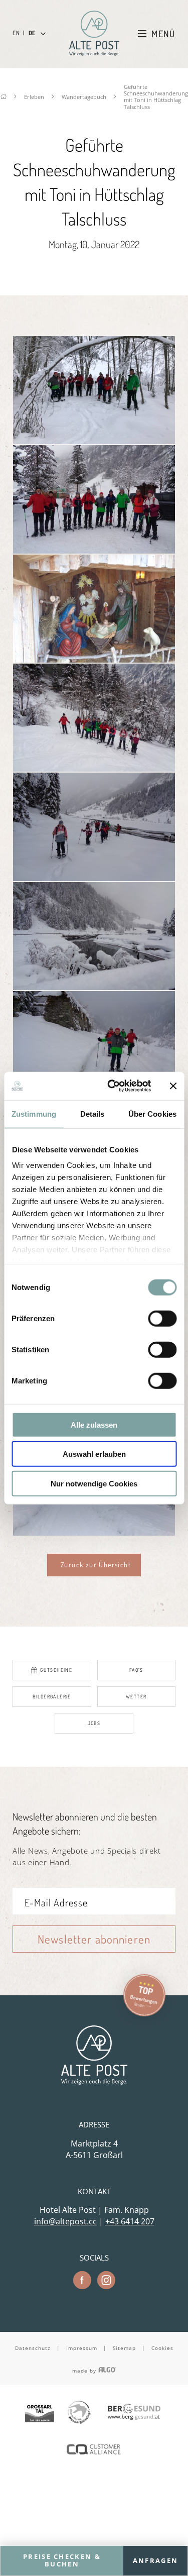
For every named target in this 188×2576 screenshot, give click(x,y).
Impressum (82, 2348)
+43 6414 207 (130, 2221)
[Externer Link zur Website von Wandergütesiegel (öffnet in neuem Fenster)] (79, 2413)
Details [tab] (92, 1113)
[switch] (162, 1318)
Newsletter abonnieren (94, 1939)
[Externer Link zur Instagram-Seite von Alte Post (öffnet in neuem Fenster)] (106, 2280)
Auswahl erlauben (94, 1454)
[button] (94, 1565)
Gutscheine (56, 1670)
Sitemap (124, 2348)
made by (85, 2371)
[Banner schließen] (173, 1086)
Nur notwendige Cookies (94, 1483)
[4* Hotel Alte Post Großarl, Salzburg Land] (94, 33)
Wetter (136, 1696)
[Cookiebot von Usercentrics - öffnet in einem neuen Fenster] (112, 1086)
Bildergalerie (52, 1696)
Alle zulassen (94, 1424)
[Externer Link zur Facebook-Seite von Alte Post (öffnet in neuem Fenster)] (82, 2280)
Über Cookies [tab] (152, 1113)
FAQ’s (136, 1670)
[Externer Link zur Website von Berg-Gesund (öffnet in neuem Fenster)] (134, 2413)
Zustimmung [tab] (34, 1113)
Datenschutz (33, 2348)
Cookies (162, 2348)
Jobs (94, 1723)
